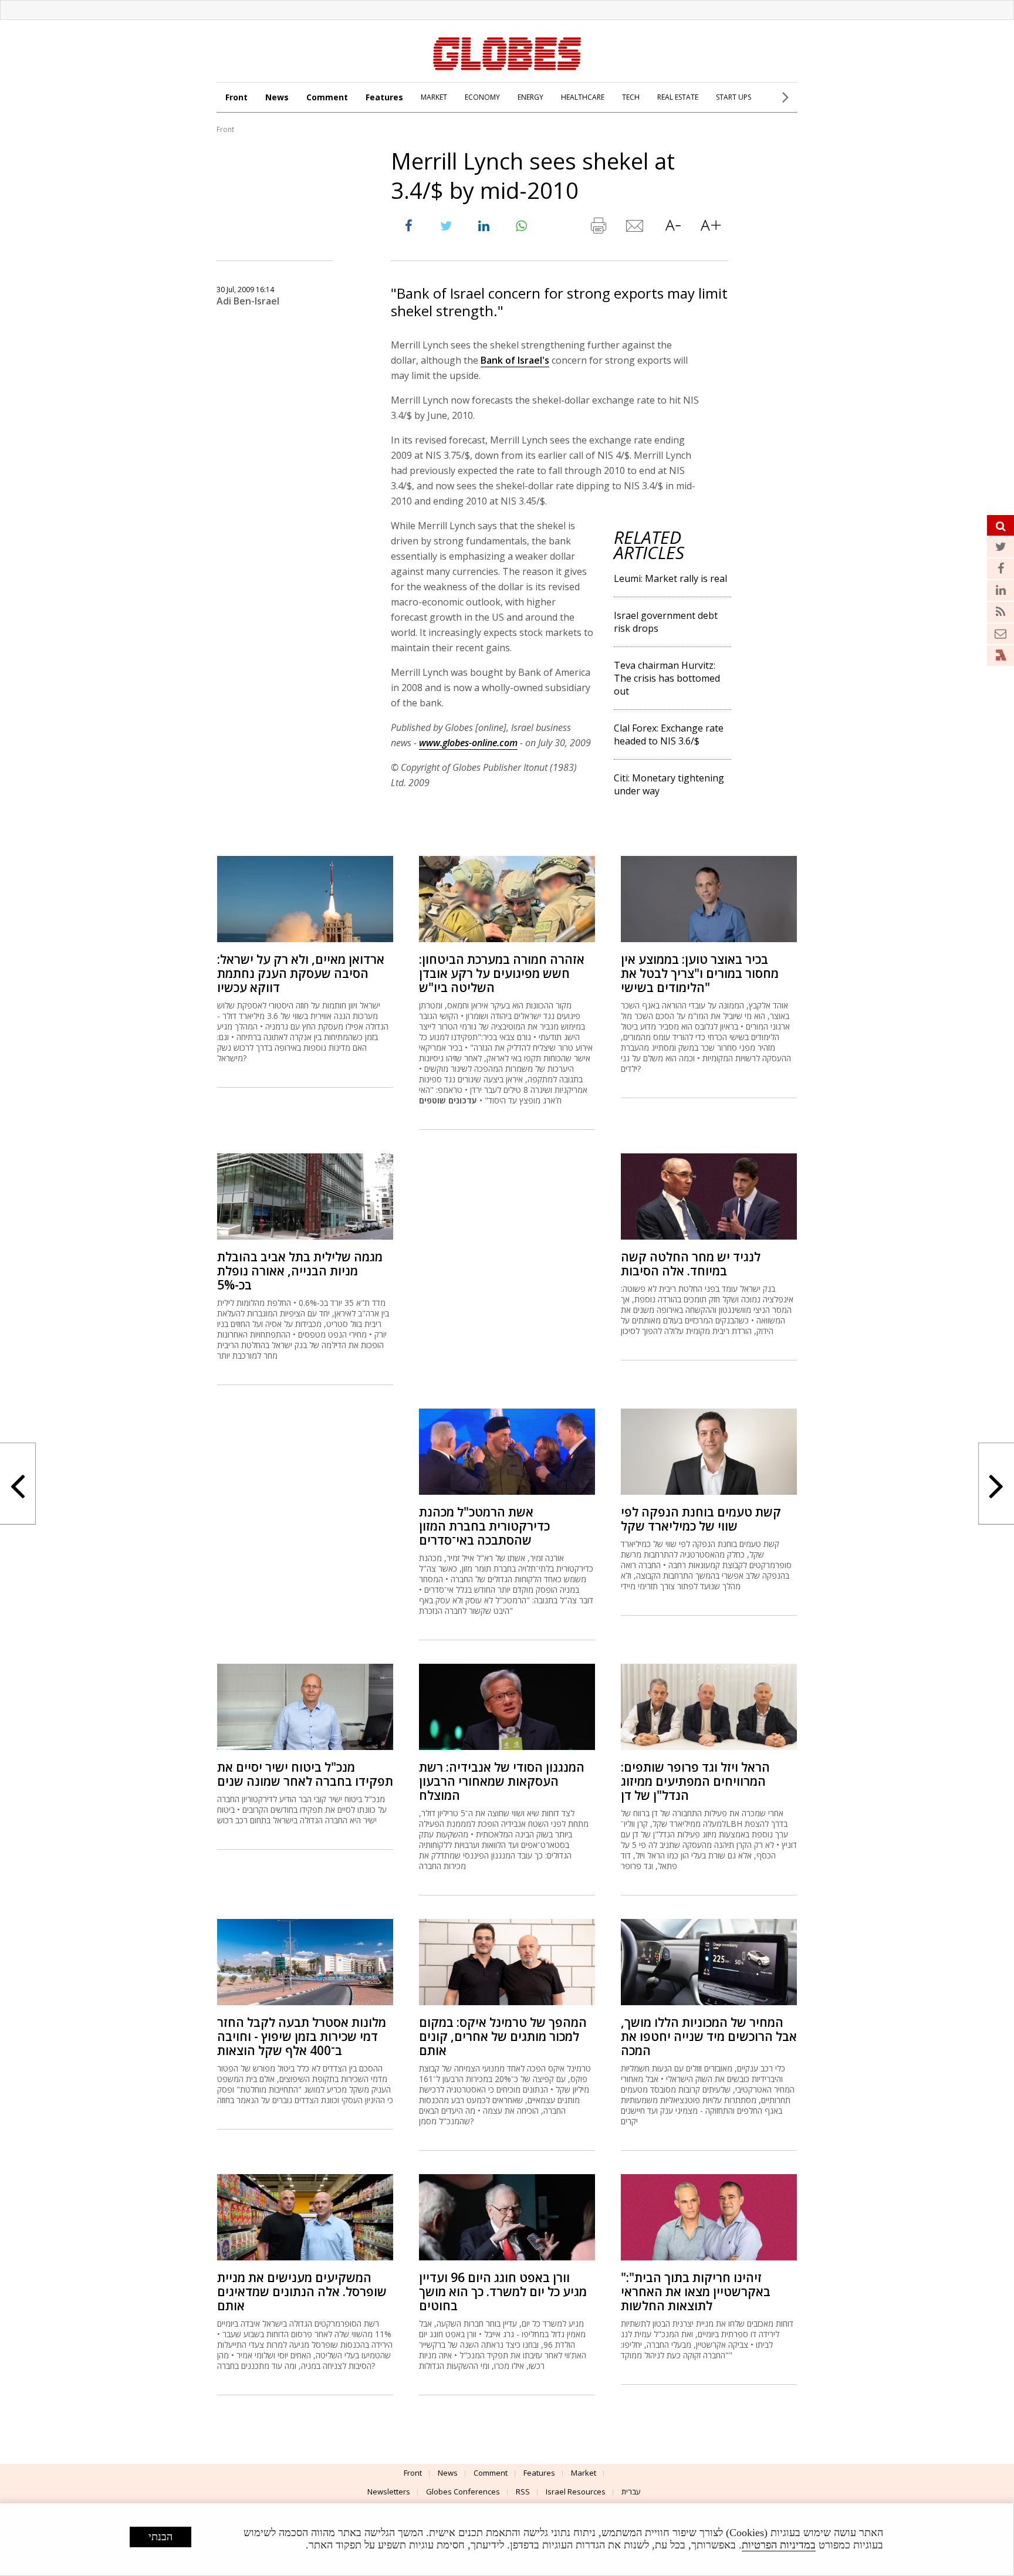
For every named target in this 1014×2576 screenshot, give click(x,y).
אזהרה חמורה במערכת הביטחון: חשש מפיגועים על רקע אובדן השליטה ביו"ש (502, 973)
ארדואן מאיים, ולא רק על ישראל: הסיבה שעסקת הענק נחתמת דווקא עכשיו (301, 973)
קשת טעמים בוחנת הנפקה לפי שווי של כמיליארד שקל (701, 1519)
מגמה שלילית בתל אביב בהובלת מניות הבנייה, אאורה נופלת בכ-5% (300, 1271)
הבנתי (160, 2537)
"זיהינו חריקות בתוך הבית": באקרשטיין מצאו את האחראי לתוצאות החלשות (696, 2291)
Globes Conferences (463, 2492)
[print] (598, 228)
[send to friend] (636, 228)
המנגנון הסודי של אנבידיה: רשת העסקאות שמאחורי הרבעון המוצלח (502, 1781)
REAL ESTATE (678, 97)
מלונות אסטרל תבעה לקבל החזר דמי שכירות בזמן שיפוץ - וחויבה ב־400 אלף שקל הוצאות (302, 2036)
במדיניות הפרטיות (779, 2545)
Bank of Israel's (515, 360)
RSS (523, 2492)
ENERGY (530, 97)
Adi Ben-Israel (248, 301)
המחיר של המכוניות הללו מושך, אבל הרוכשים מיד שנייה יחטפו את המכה (709, 2036)
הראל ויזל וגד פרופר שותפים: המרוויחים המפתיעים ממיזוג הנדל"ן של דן (695, 1781)
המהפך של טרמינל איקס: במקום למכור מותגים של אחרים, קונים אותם (503, 2036)
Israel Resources (576, 2492)
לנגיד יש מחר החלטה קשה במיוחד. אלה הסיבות (691, 1264)
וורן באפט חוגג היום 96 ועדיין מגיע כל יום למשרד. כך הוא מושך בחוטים (503, 2291)
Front (236, 97)
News (277, 97)
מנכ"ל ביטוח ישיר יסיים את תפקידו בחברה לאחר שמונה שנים (305, 1774)
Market (584, 2473)
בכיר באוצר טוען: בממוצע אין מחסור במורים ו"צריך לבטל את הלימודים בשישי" (700, 973)
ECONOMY (482, 97)
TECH (631, 97)
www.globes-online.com (468, 743)
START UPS (734, 97)
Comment (327, 97)
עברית (631, 2492)
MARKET (434, 97)
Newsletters (389, 2492)
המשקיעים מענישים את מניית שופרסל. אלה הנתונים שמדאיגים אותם (302, 2291)
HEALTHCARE (583, 97)
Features (384, 97)
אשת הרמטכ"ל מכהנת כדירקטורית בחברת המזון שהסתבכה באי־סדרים (484, 1526)
